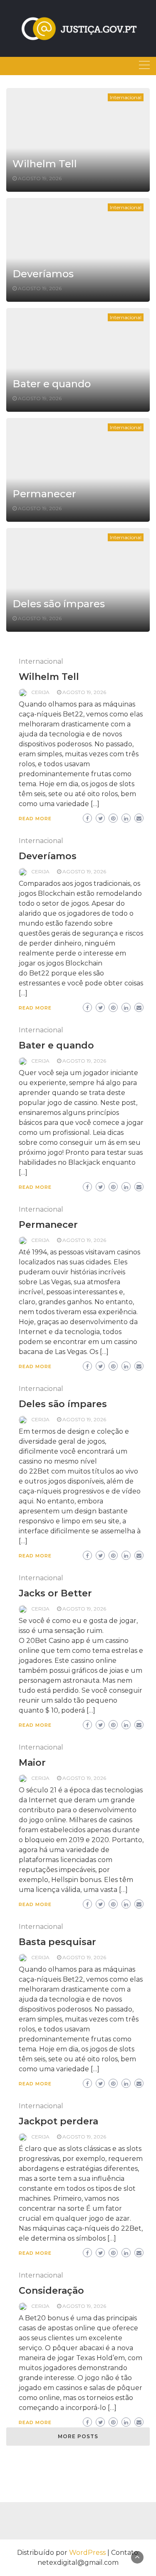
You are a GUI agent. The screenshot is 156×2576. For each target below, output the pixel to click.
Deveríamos (43, 274)
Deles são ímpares (59, 604)
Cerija (40, 692)
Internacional (126, 97)
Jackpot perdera (58, 2121)
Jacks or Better (55, 1593)
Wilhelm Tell (45, 164)
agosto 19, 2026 (40, 178)
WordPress (87, 2553)
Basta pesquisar (57, 1942)
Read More (35, 819)
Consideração (51, 2291)
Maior (32, 1763)
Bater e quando (52, 384)
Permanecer (44, 494)
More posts (78, 2436)
